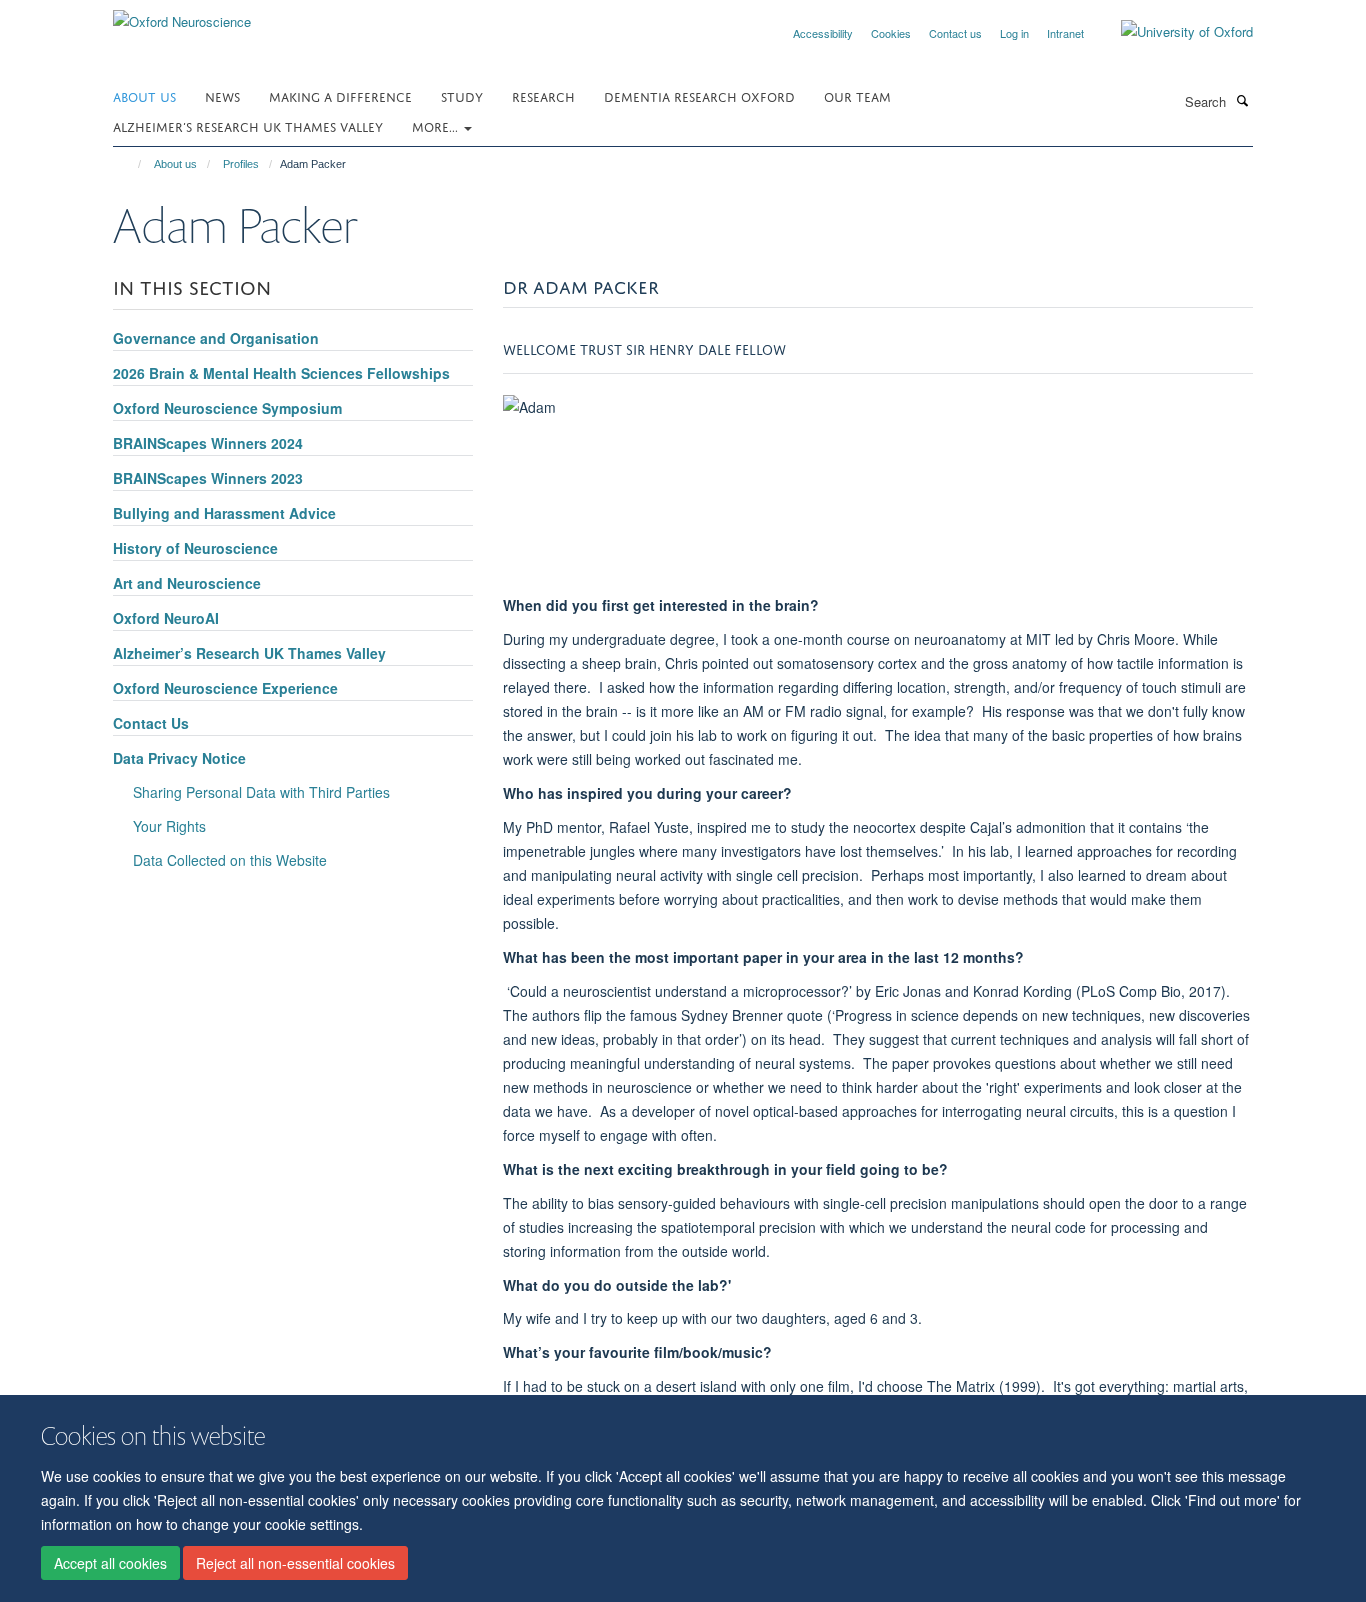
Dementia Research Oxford (699, 95)
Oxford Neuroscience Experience (225, 688)
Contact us (955, 33)
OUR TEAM (857, 95)
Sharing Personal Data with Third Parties (261, 792)
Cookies (891, 33)
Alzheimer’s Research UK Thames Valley (248, 125)
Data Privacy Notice (179, 758)
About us (144, 95)
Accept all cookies (110, 1563)
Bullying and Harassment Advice (224, 513)
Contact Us (151, 723)
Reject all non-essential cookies (295, 1563)
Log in (1014, 33)
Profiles (241, 164)
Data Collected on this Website (230, 860)
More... (437, 125)
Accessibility (823, 33)
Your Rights (169, 826)
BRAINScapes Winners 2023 (208, 478)
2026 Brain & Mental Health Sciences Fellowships (281, 373)
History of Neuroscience (195, 548)
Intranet (1065, 33)
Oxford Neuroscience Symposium (227, 408)
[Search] (1242, 100)
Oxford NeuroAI (166, 618)
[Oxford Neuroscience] (182, 14)
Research (543, 95)
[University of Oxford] (1172, 32)
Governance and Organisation (216, 338)
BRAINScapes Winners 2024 (208, 443)
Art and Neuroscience (187, 583)
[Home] (130, 164)
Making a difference (340, 95)
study (462, 95)
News (222, 95)
